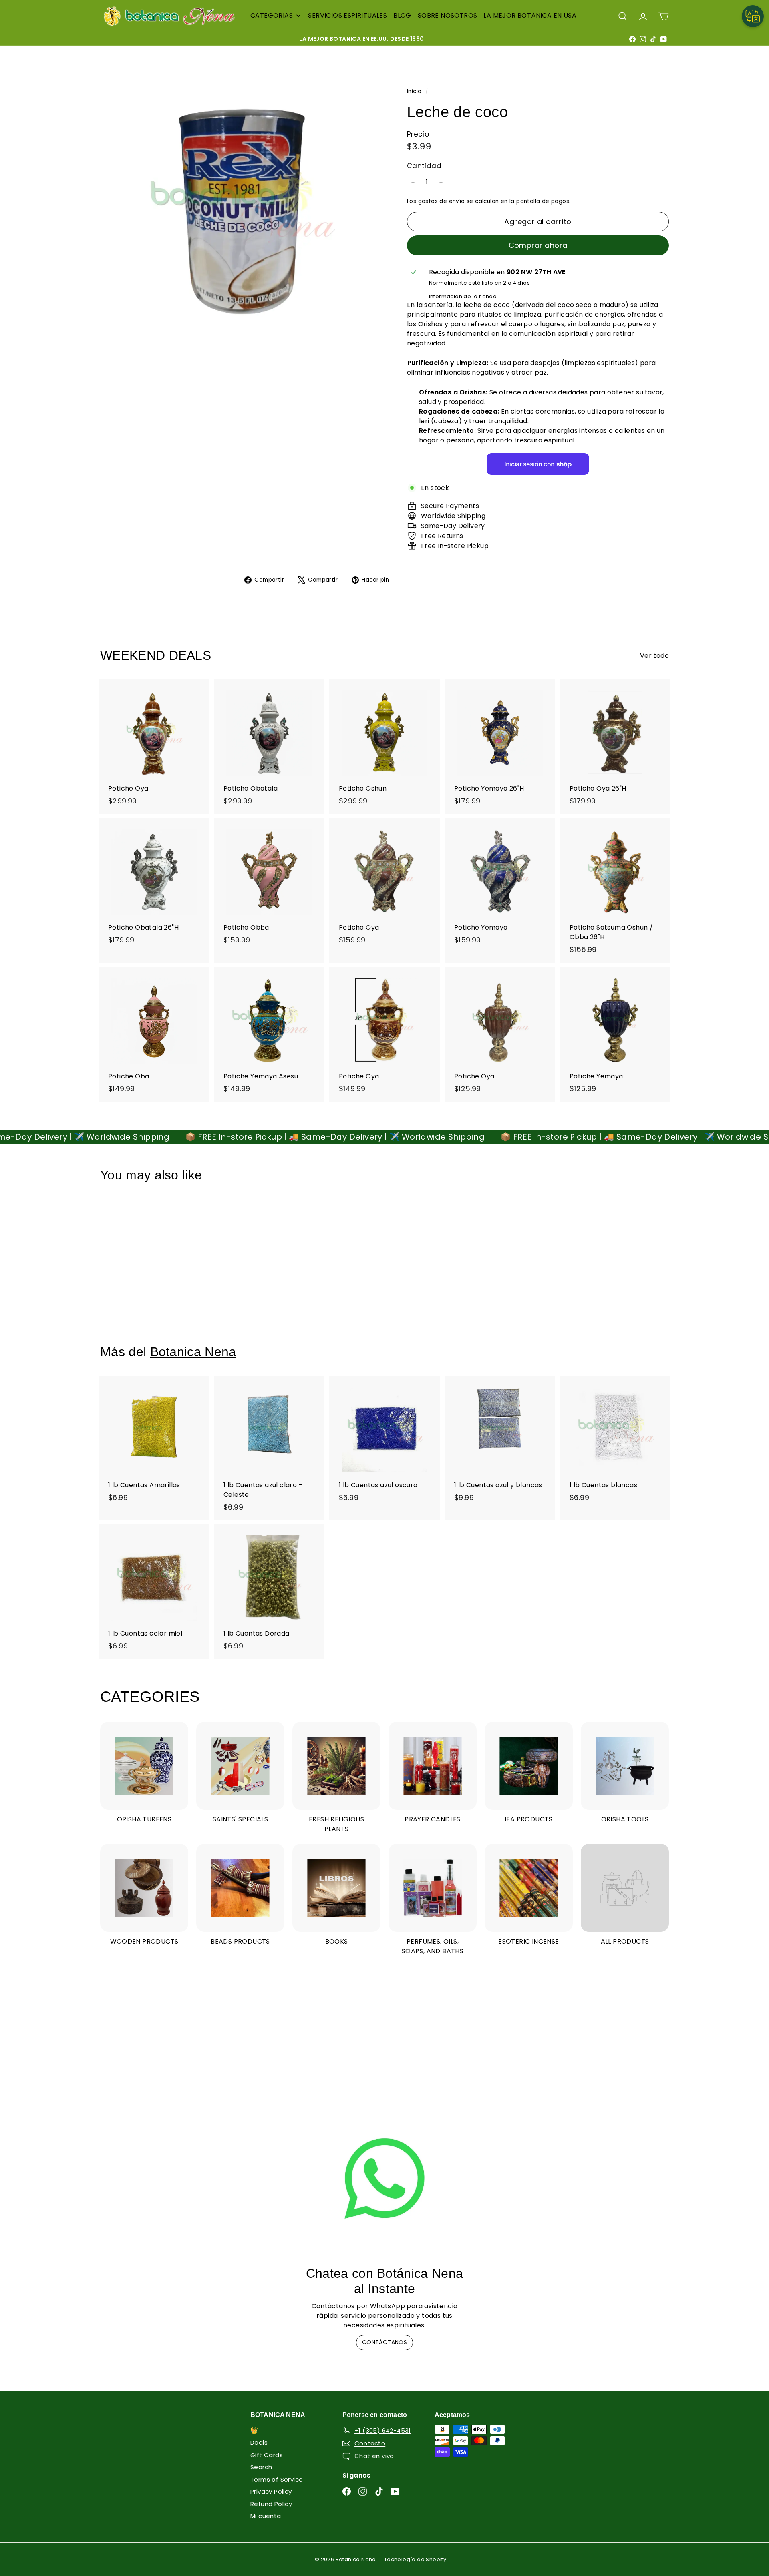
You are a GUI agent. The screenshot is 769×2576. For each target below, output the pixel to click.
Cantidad (424, 166)
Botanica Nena (193, 1352)
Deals (259, 2442)
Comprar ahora (538, 245)
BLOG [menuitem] (402, 15)
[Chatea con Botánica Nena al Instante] (384, 2178)
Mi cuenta (266, 2516)
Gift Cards (267, 2455)
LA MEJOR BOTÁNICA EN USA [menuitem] (530, 15)
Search (261, 2467)
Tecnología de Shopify (415, 2559)
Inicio (415, 91)
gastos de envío (442, 201)
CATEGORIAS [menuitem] (272, 15)
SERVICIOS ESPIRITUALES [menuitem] (347, 15)
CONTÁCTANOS (384, 2342)
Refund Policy (271, 2504)
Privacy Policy (271, 2491)
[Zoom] (240, 206)
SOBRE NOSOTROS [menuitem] (448, 15)
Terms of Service (277, 2479)
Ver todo (654, 656)
